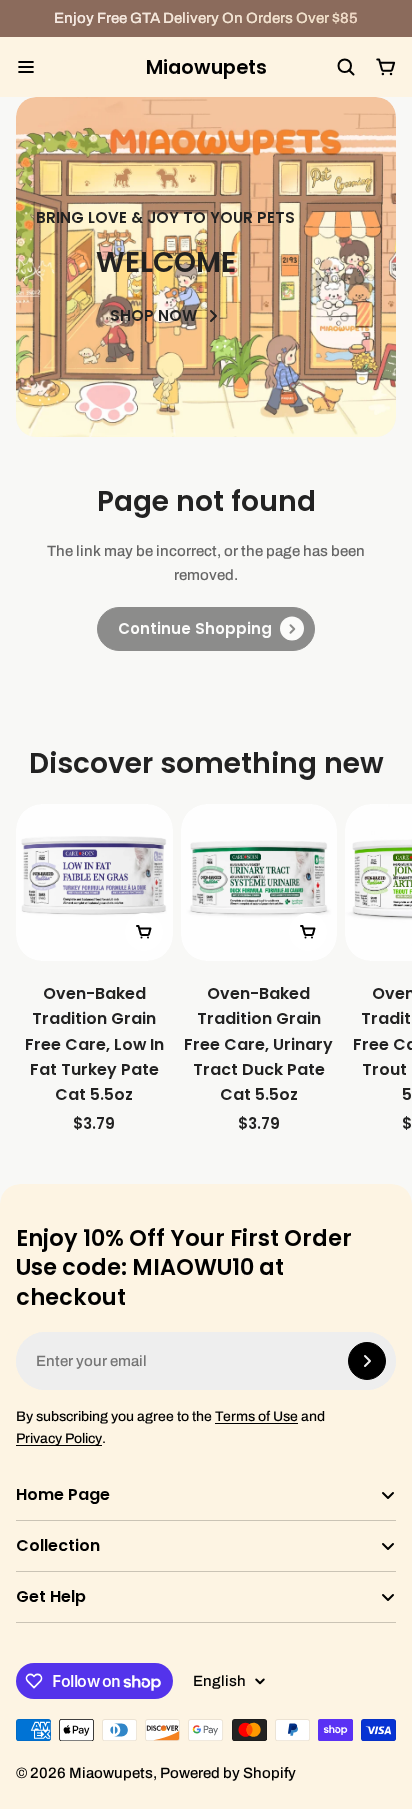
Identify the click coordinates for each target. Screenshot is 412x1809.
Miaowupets (206, 67)
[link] (206, 629)
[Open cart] (386, 67)
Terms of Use (256, 1416)
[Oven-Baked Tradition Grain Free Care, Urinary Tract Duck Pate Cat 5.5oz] (259, 970)
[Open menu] (26, 67)
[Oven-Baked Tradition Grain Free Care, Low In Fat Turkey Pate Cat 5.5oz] (94, 970)
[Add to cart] (144, 932)
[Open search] (346, 67)
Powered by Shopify (228, 1773)
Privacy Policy (59, 1438)
